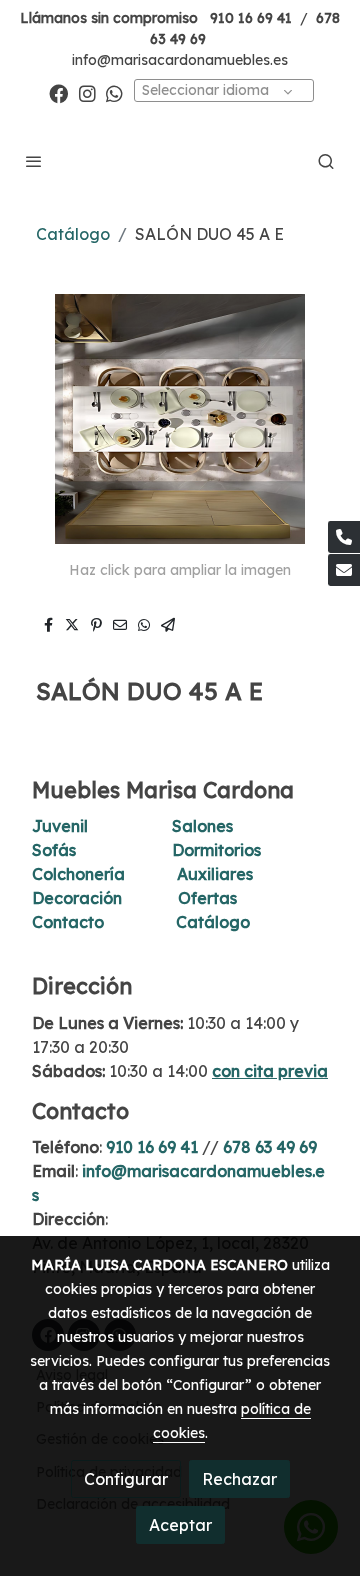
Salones (202, 826)
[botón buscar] (326, 161)
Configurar (126, 1479)
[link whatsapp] (114, 92)
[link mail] (344, 570)
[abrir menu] (34, 161)
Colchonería (78, 874)
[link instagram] (87, 92)
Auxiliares (215, 874)
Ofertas (207, 898)
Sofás (54, 850)
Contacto (68, 922)
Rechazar (239, 1479)
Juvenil (60, 826)
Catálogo (73, 234)
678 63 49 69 (270, 1147)
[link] (180, 161)
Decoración (77, 898)
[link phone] (344, 537)
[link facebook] (58, 92)
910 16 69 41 (251, 18)
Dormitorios (216, 850)
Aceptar (180, 1525)
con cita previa (270, 1071)
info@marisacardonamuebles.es (180, 60)
